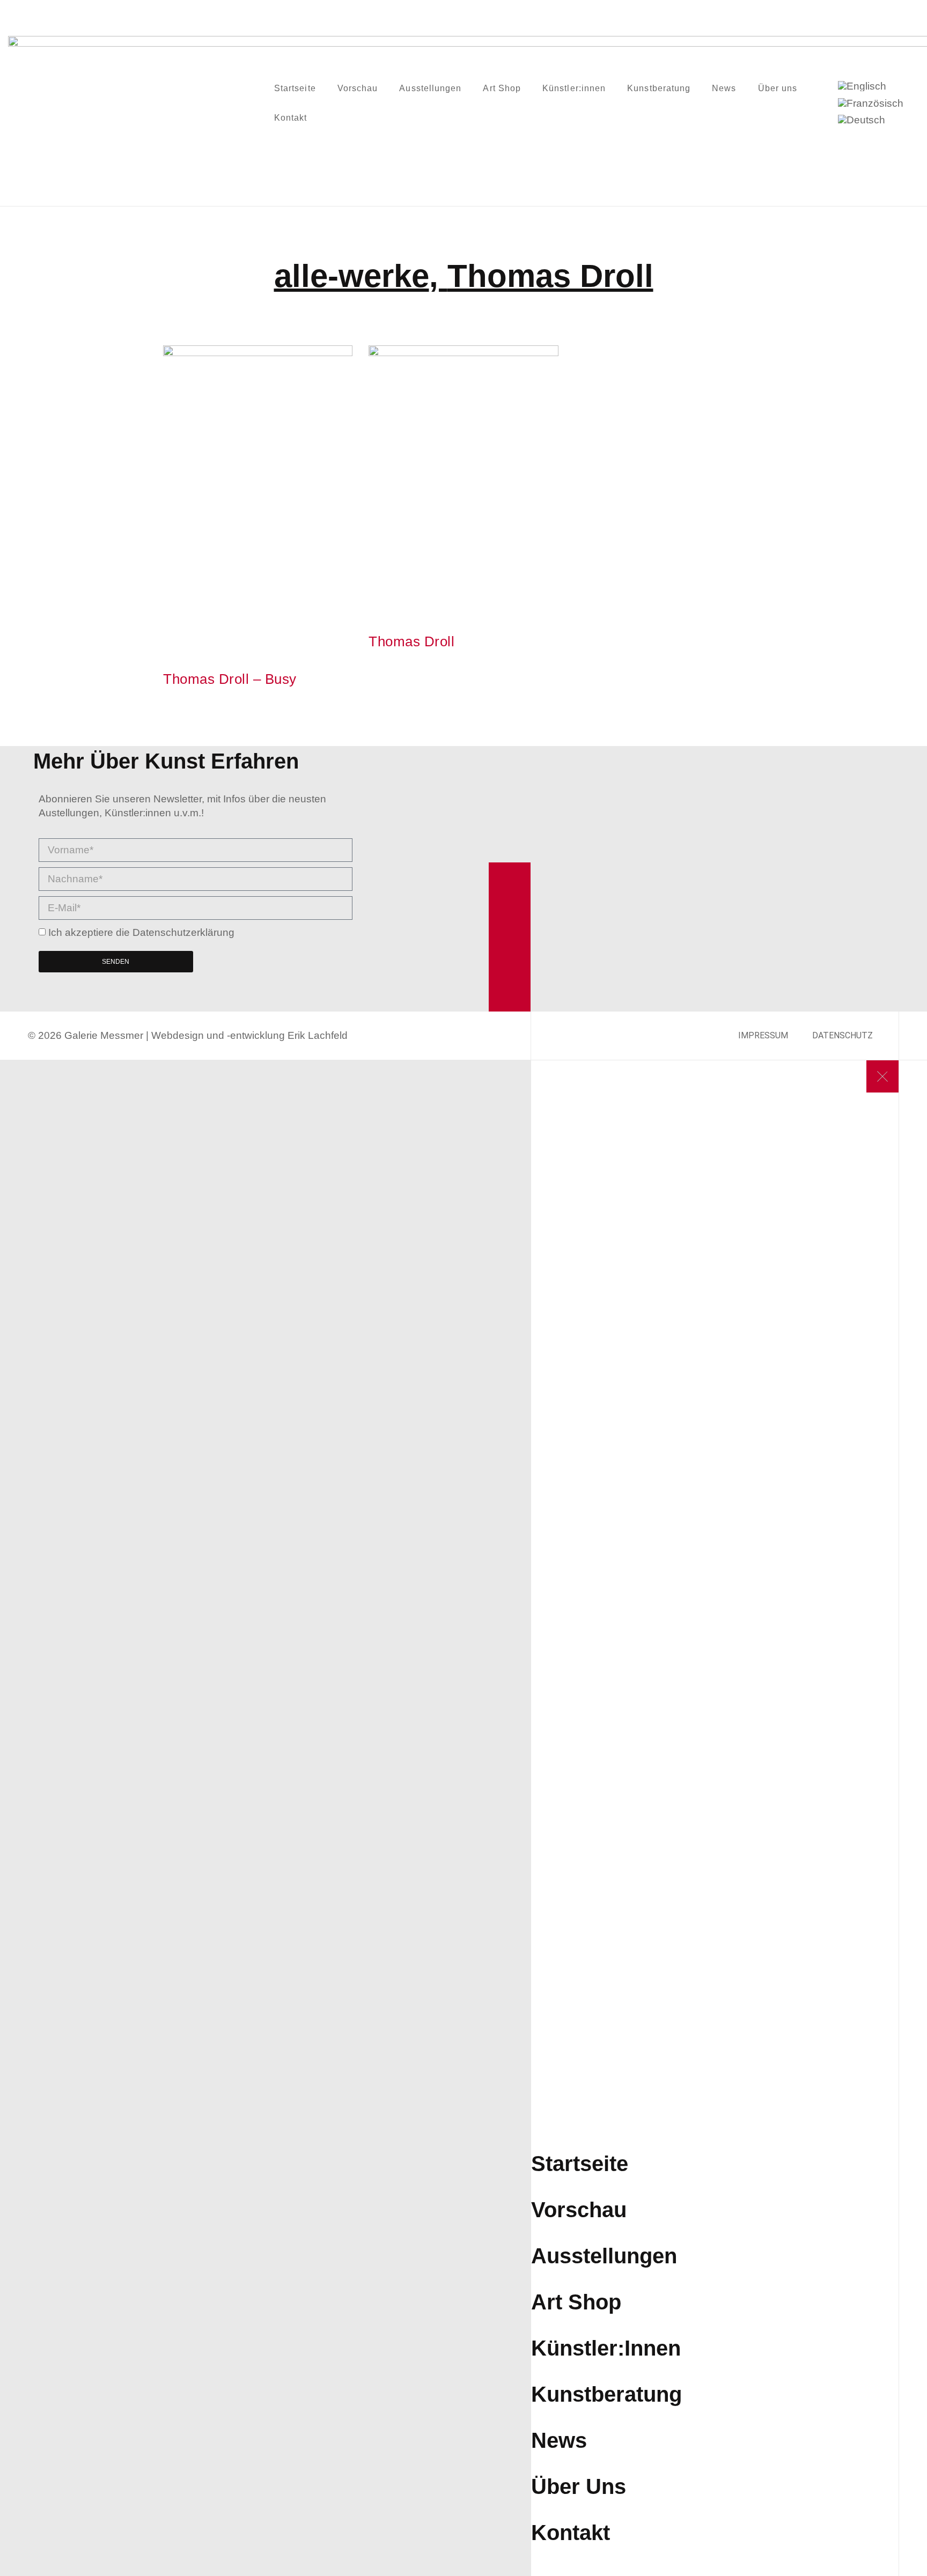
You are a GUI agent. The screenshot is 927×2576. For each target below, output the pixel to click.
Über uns (778, 88)
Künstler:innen (574, 88)
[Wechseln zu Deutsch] (862, 120)
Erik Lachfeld (318, 1035)
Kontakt (291, 118)
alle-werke (352, 276)
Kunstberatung (659, 88)
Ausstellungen (430, 88)
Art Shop (502, 88)
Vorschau (358, 88)
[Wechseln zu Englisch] (862, 86)
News (724, 88)
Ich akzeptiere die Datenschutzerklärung (141, 932)
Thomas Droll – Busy (230, 679)
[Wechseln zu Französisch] (871, 103)
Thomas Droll (550, 276)
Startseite (295, 88)
